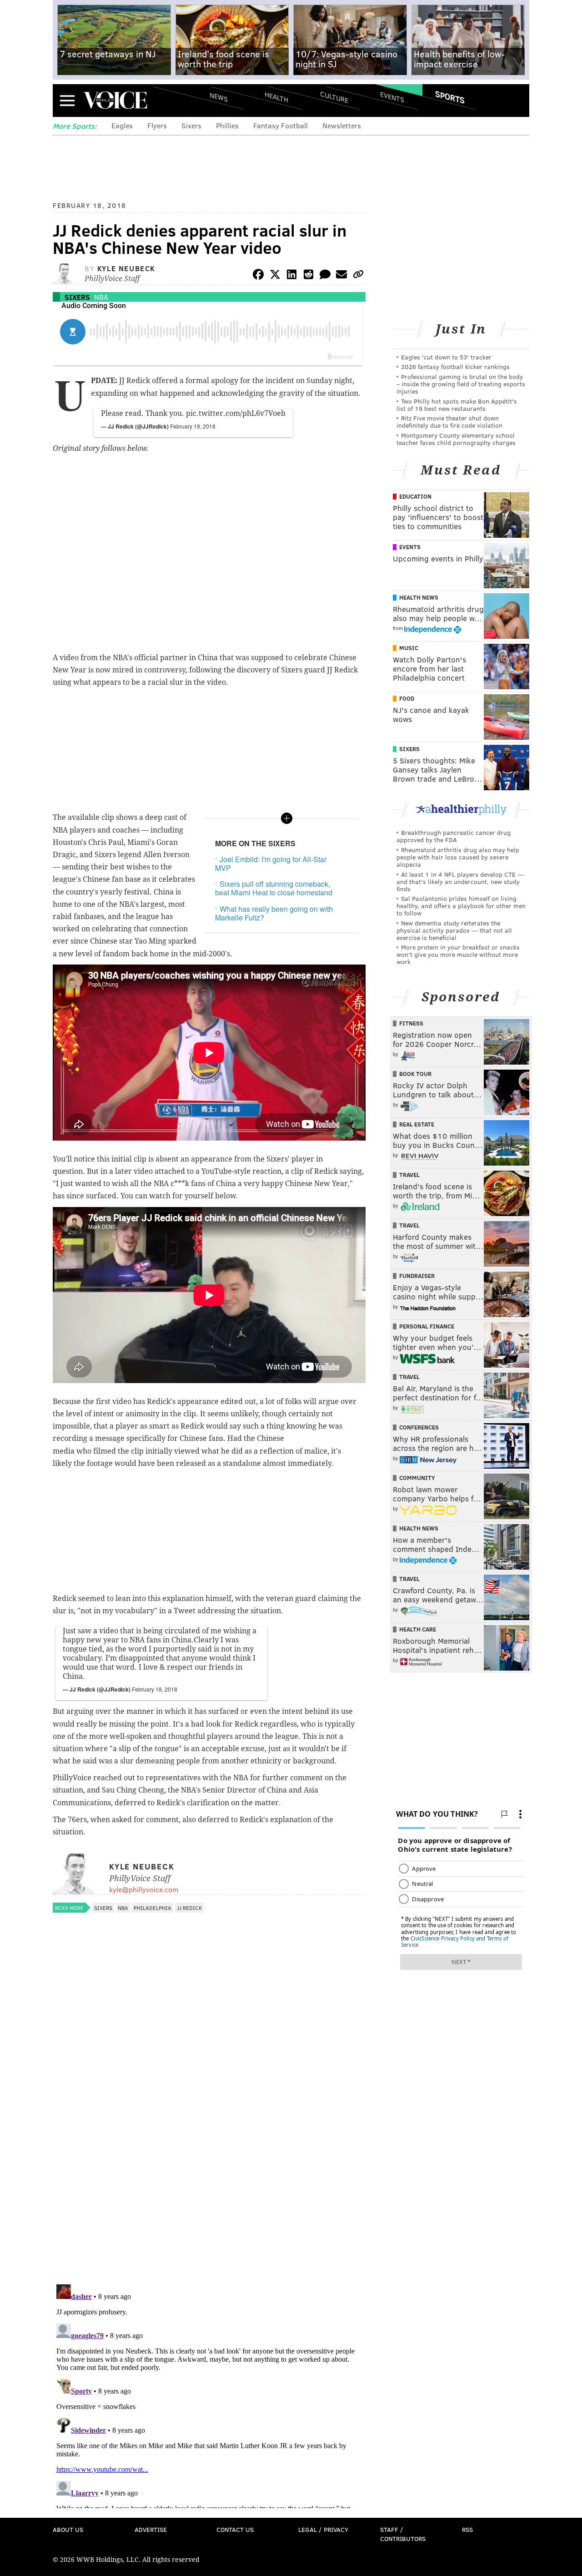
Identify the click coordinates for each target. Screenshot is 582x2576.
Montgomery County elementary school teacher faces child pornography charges (456, 439)
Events (392, 97)
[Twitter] (275, 276)
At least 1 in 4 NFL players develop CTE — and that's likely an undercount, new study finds (460, 881)
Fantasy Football (281, 125)
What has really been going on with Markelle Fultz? (274, 913)
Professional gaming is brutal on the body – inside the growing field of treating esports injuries (461, 384)
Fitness (411, 1023)
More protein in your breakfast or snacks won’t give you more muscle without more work (458, 954)
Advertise (151, 2529)
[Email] (341, 276)
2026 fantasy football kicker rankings (455, 366)
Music (409, 648)
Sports (450, 97)
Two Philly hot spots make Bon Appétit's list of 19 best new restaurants (457, 405)
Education (415, 496)
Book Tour (415, 1074)
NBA (101, 297)
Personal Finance (427, 1326)
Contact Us (235, 2529)
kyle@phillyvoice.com (144, 1889)
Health (276, 97)
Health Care (418, 1629)
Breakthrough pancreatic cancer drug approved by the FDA (454, 836)
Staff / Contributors (403, 2534)
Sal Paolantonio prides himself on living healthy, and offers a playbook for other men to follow (461, 906)
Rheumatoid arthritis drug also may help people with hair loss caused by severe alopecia (458, 857)
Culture (334, 97)
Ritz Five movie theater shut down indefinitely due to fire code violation (449, 422)
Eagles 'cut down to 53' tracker (446, 357)
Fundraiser (417, 1276)
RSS (467, 2529)
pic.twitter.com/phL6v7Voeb (236, 413)
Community (417, 1478)
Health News (419, 597)
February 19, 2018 (193, 426)
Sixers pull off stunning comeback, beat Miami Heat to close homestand (274, 888)
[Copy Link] (358, 276)
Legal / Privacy (323, 2529)
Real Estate (417, 1124)
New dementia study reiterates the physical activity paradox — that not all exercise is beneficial (454, 930)
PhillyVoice (115, 100)
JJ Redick (189, 1908)
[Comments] (325, 276)
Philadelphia (153, 1908)
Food (407, 698)
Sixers (191, 125)
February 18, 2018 (155, 1689)
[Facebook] (258, 276)
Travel (409, 1175)
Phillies (227, 125)
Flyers (157, 125)
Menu (67, 100)
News (219, 97)
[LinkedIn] (292, 276)
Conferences (419, 1427)
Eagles (122, 125)
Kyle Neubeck (126, 268)
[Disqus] (209, 2159)
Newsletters (342, 125)
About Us (68, 2529)
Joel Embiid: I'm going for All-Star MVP (271, 864)
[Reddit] (308, 276)
